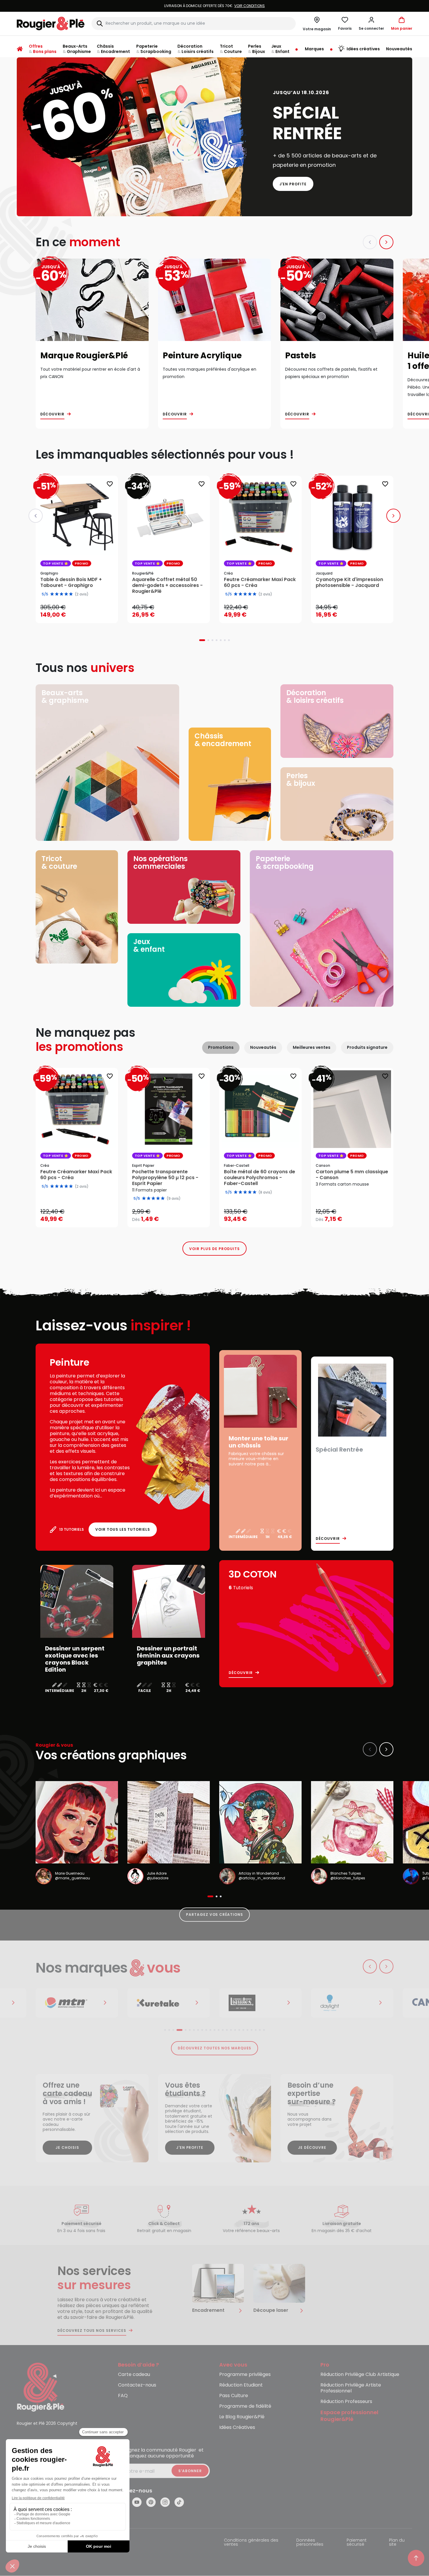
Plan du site (397, 2543)
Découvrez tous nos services (92, 2331)
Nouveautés (263, 1047)
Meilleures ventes (312, 1047)
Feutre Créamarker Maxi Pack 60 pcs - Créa (76, 1175)
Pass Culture (234, 2396)
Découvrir (52, 414)
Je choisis (67, 2148)
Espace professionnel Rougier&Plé (349, 2416)
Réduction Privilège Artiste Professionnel (351, 2388)
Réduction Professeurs (346, 2402)
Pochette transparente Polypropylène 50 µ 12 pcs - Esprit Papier (165, 1178)
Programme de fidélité (245, 2406)
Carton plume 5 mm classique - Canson (352, 1175)
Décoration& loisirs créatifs (315, 697)
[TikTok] (179, 2502)
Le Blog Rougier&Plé (242, 2417)
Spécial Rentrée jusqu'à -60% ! (214, 6)
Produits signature (367, 1047)
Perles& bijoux (301, 779)
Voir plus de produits (214, 1249)
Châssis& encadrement (223, 740)
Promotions (221, 1047)
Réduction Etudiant (241, 2385)
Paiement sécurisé (357, 2543)
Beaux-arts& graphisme (65, 697)
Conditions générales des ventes (251, 2543)
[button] (371, 24)
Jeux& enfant (149, 945)
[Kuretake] (77, 2003)
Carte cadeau (134, 2375)
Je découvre (312, 2148)
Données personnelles (310, 2543)
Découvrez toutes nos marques (215, 2048)
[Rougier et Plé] (41, 2387)
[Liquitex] (169, 2003)
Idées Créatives (237, 2428)
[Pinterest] (151, 2502)
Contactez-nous (137, 2385)
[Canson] (352, 2003)
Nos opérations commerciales (161, 862)
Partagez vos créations (214, 1914)
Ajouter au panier (82, 613)
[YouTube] (137, 2502)
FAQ (123, 2396)
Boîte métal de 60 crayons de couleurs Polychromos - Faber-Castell (260, 1178)
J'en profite (293, 184)
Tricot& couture (59, 862)
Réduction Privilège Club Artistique (360, 2375)
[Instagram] (165, 2502)
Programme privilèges (245, 2375)
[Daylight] (260, 2003)
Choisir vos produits (174, 1215)
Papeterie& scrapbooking (285, 862)
